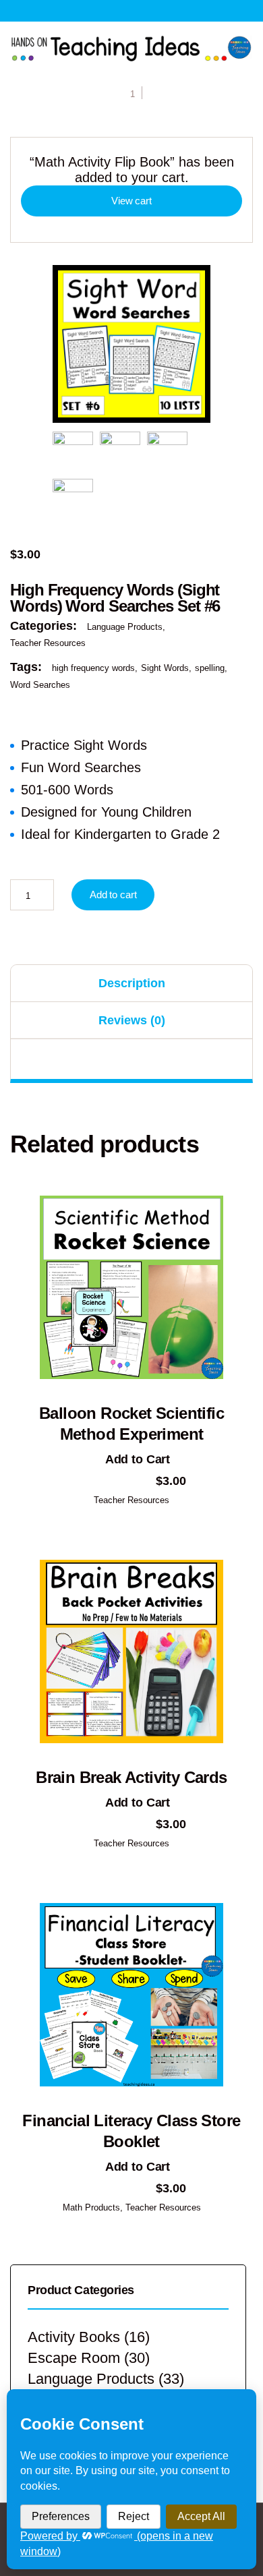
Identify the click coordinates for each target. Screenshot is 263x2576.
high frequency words (93, 668)
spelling (210, 668)
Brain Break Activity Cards (131, 1777)
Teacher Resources (48, 643)
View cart (131, 201)
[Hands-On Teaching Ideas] (131, 48)
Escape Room (74, 2358)
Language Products (125, 627)
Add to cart (113, 895)
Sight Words (165, 668)
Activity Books (74, 2337)
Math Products (91, 2207)
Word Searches (40, 685)
